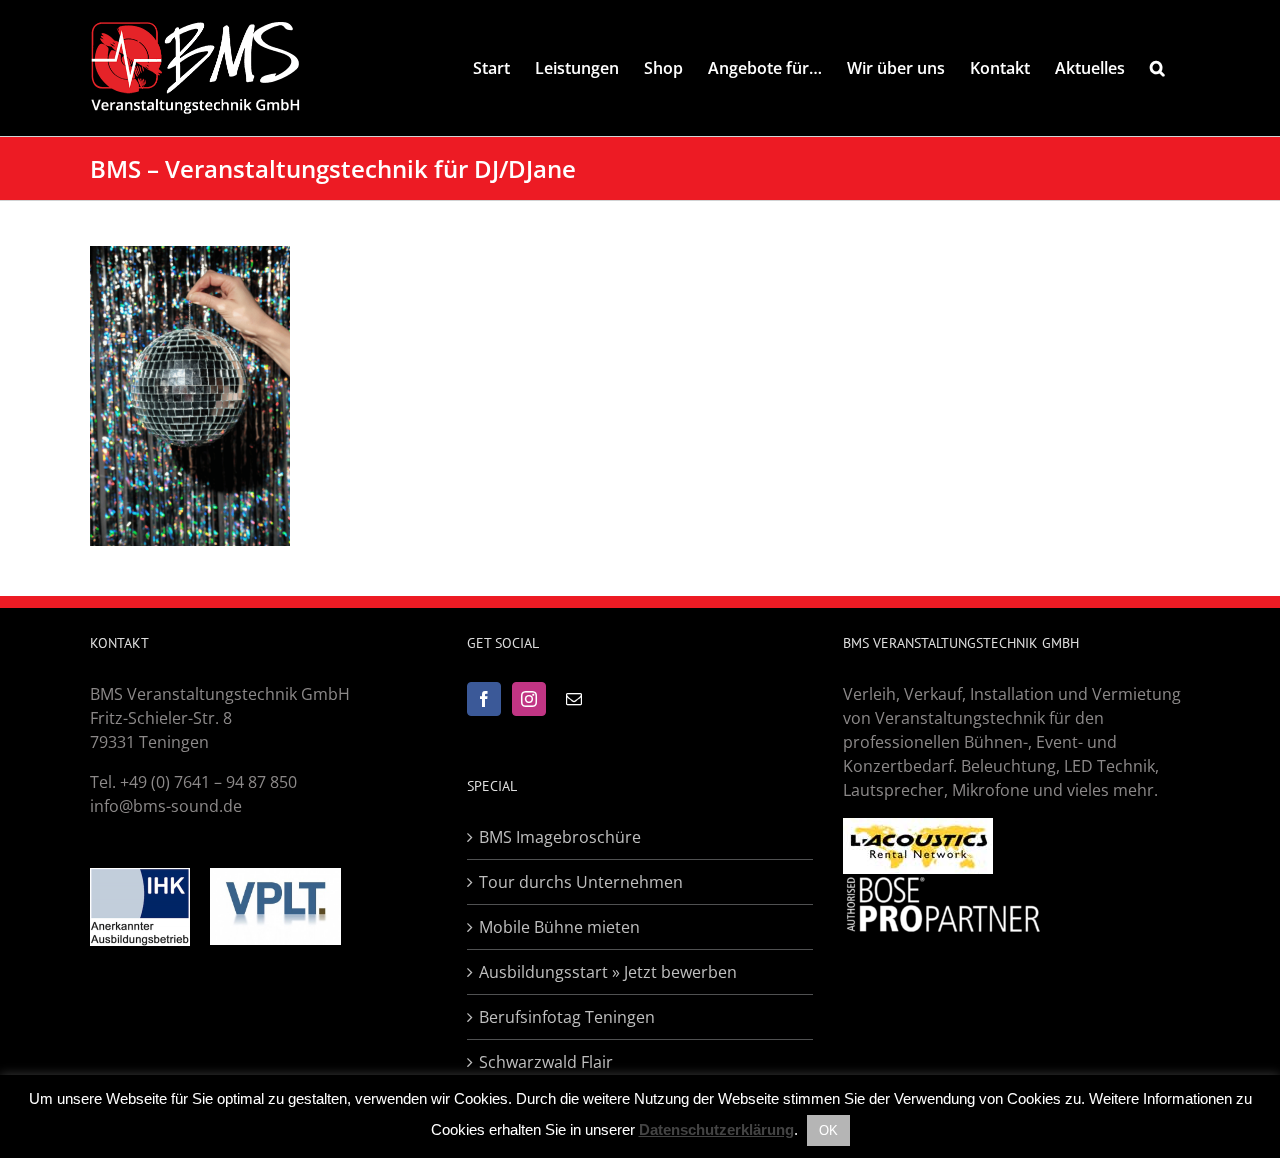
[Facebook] (484, 699)
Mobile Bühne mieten (559, 927)
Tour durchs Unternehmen (581, 882)
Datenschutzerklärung (716, 1129)
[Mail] (574, 699)
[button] (1157, 68)
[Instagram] (529, 699)
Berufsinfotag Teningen (567, 1017)
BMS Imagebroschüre (560, 837)
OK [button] (828, 1130)
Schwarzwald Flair (546, 1062)
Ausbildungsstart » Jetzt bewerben (608, 972)
